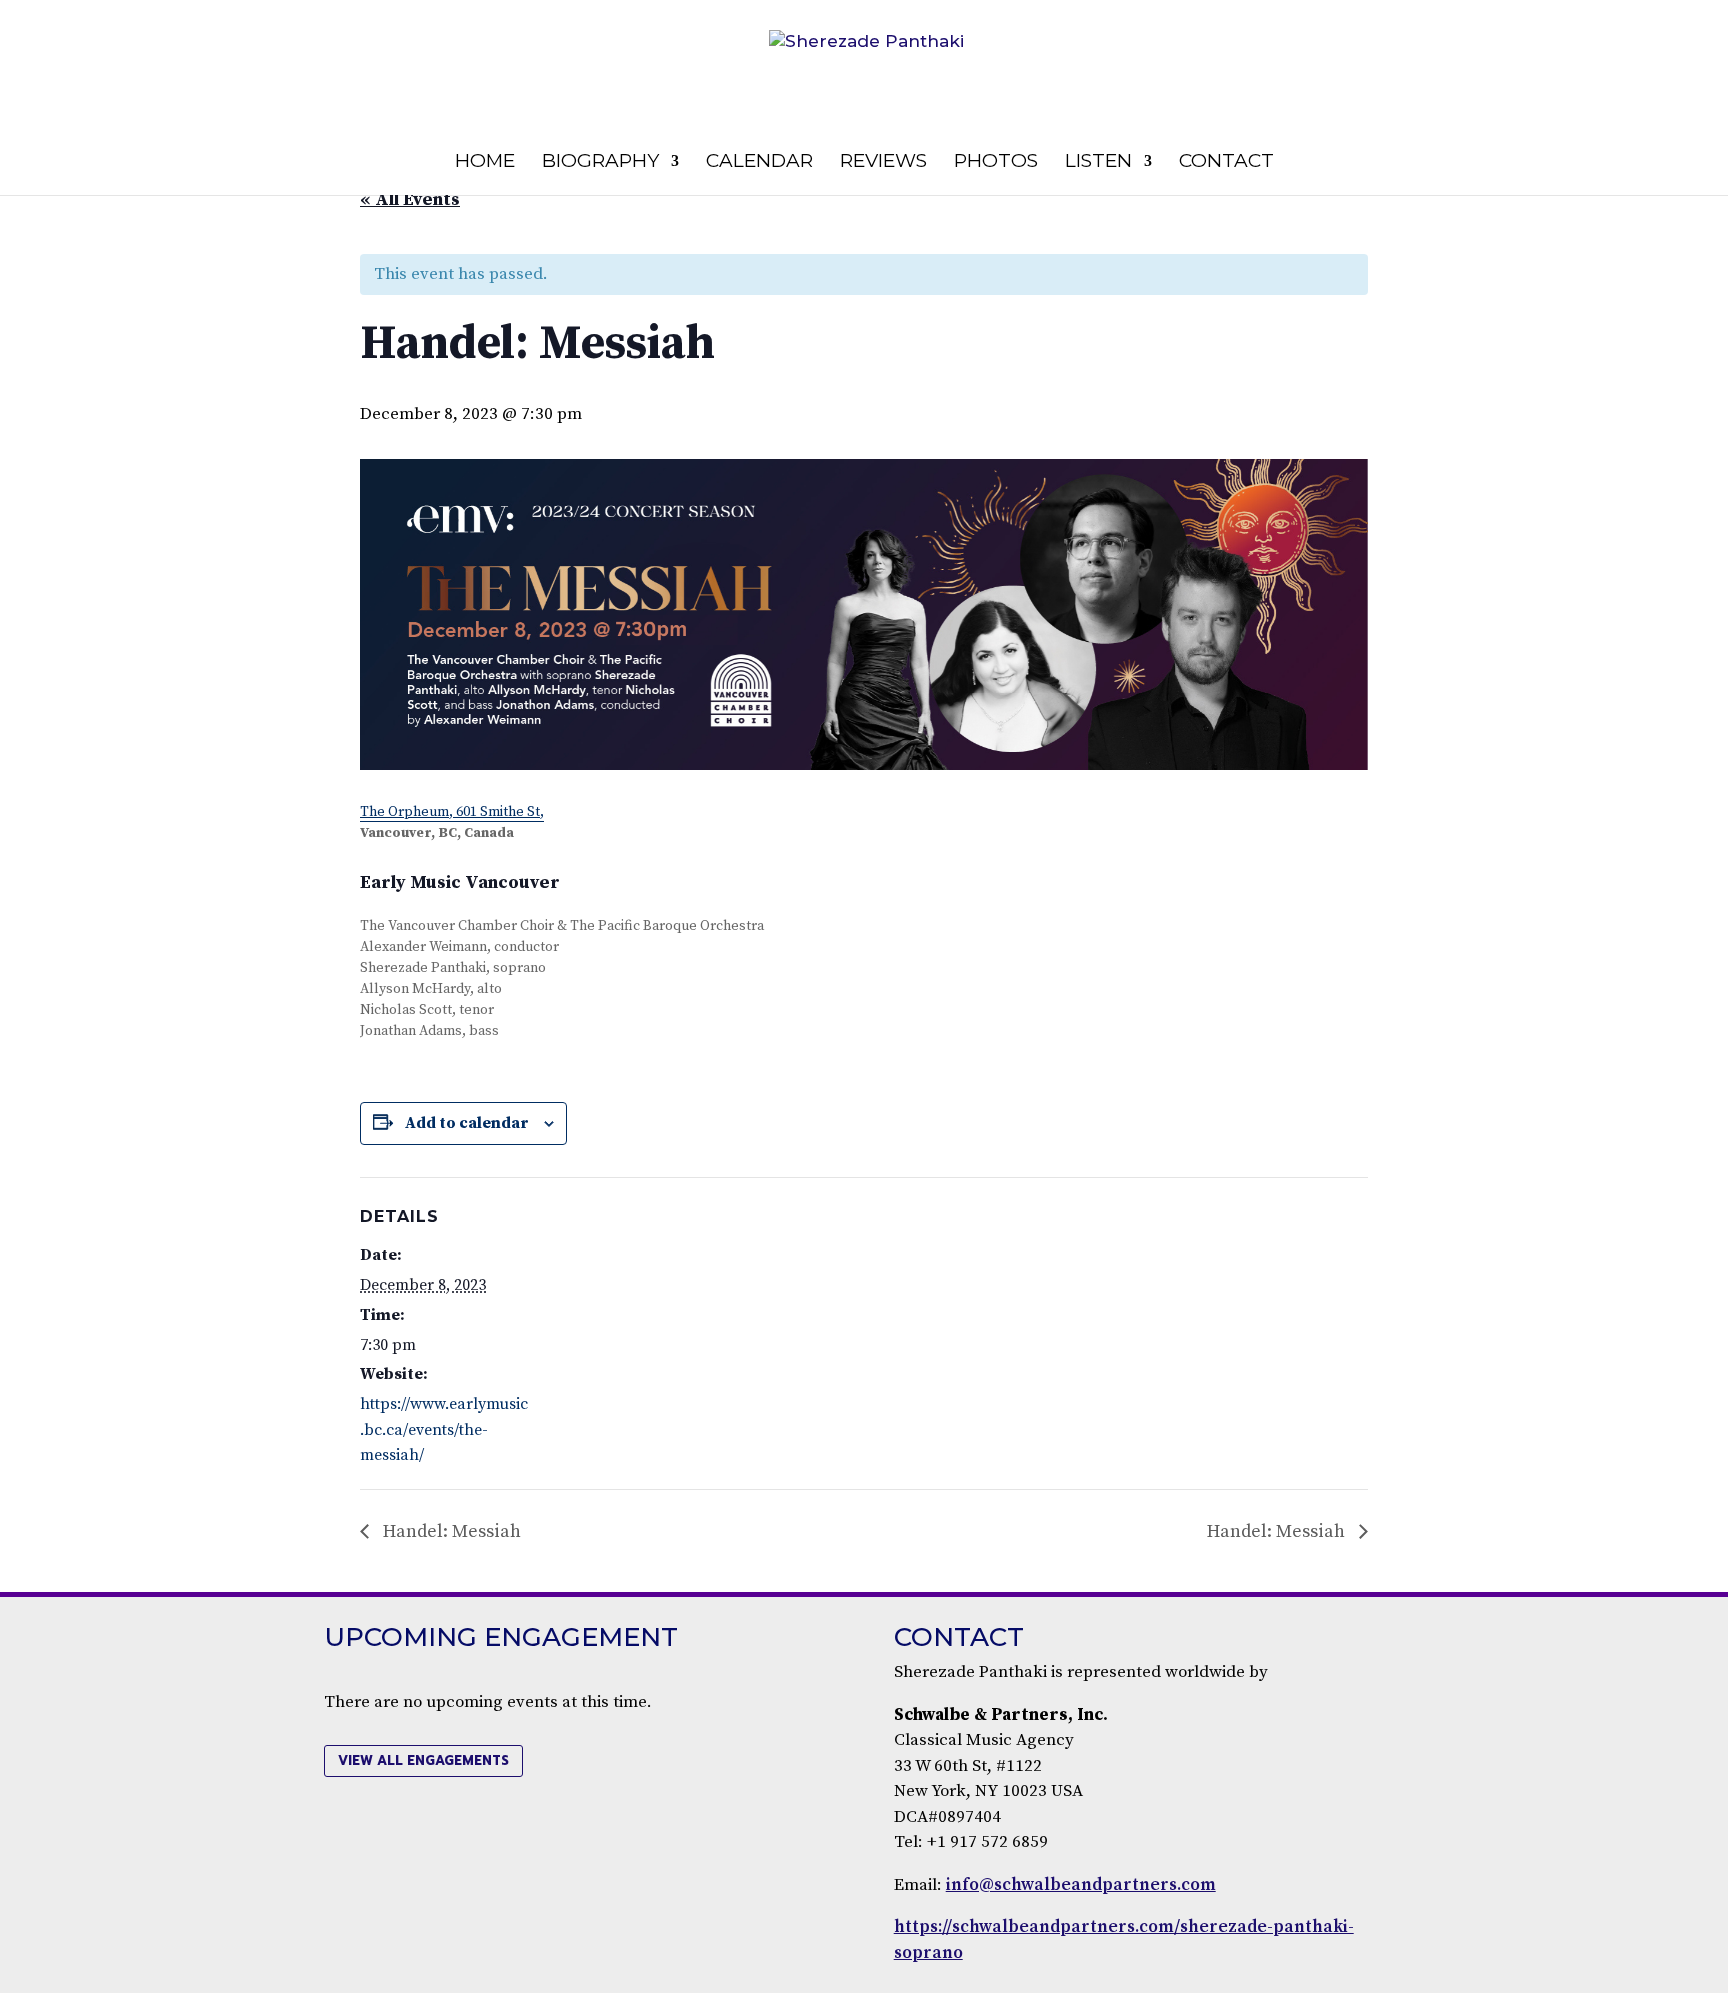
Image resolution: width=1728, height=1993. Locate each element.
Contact (1226, 163)
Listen (1098, 163)
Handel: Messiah (450, 1531)
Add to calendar (467, 1123)
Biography (600, 163)
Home (485, 163)
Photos (996, 163)
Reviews (883, 163)
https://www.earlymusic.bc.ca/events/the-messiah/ (444, 1429)
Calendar (759, 163)
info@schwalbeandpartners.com (1081, 1885)
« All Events (410, 199)
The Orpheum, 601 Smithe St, (452, 812)
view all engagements (423, 1760)
